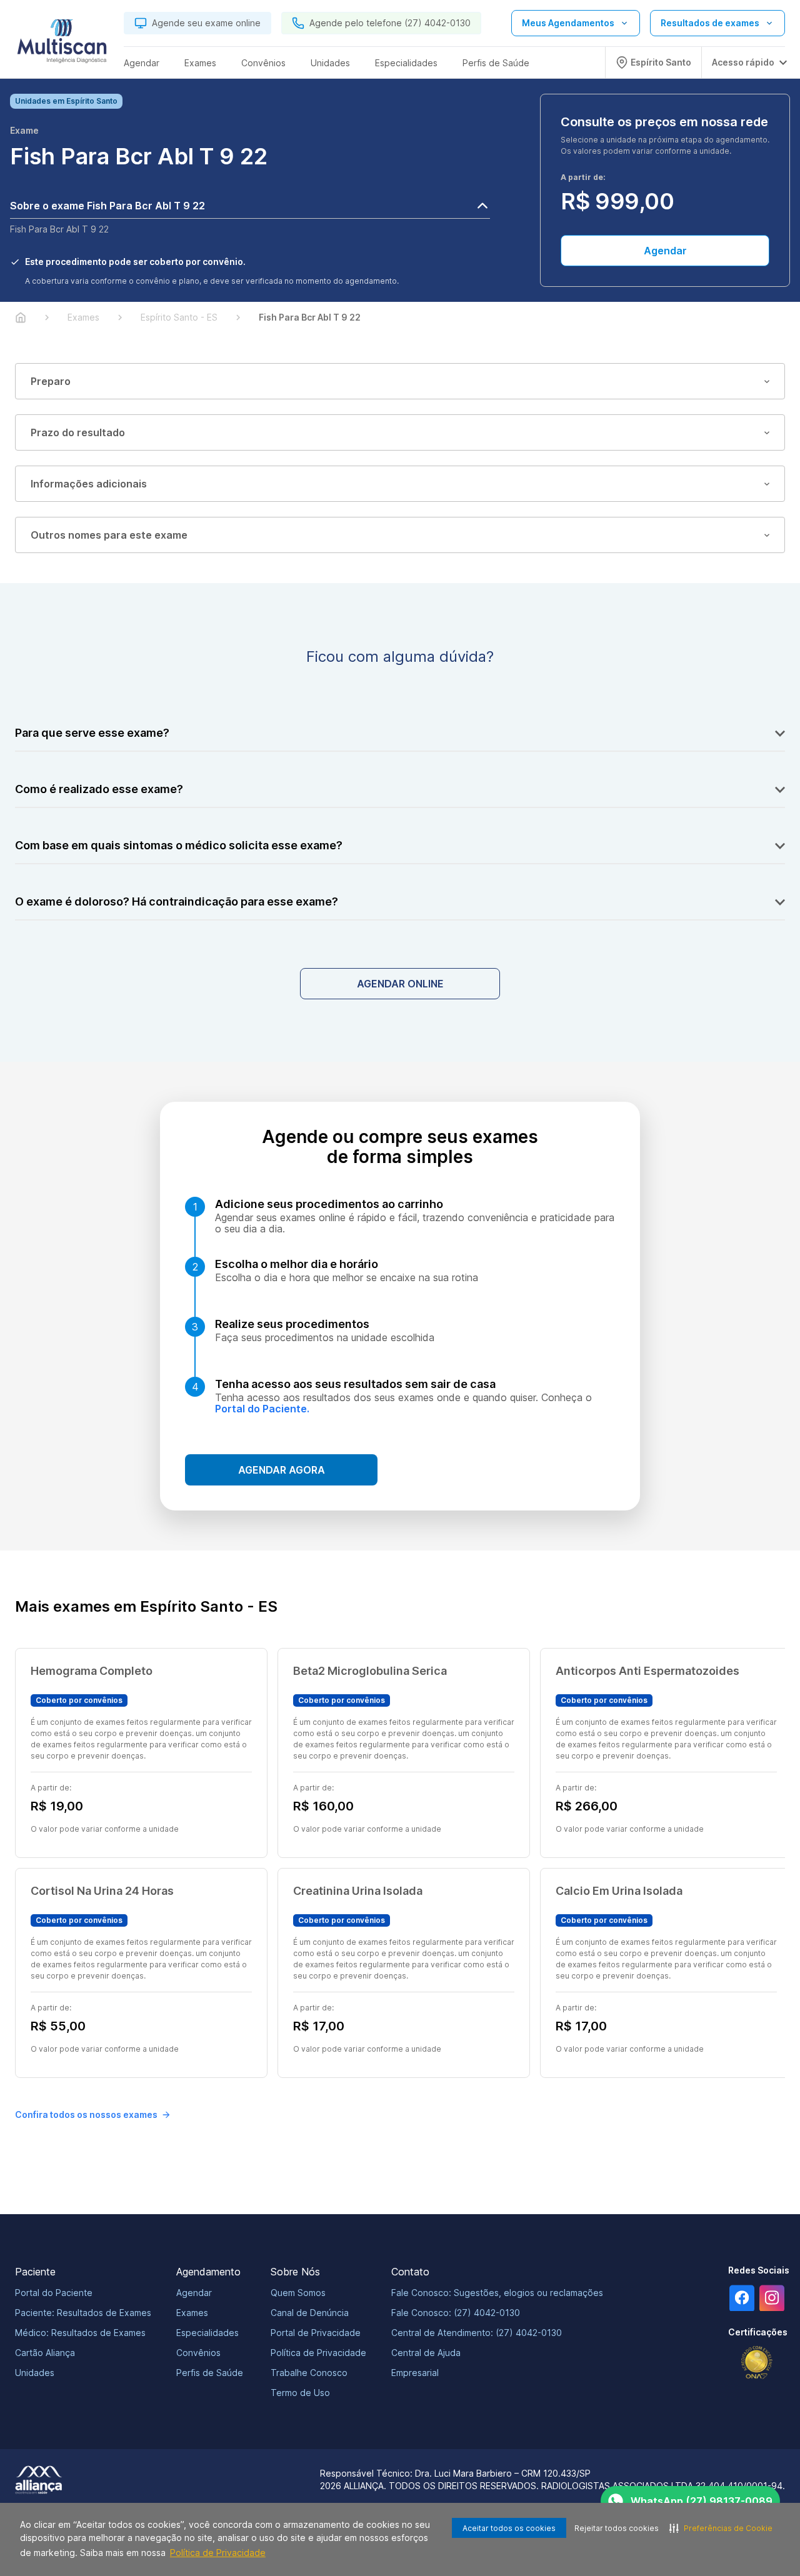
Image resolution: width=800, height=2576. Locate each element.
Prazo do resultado (78, 432)
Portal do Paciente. (262, 1409)
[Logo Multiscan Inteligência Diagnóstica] (62, 44)
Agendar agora (282, 1470)
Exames (192, 2313)
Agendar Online (400, 984)
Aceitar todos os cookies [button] (509, 2528)
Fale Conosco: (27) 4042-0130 (456, 2313)
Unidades (35, 2373)
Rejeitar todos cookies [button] (617, 2528)
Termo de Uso (300, 2393)
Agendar (665, 251)
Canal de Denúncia (310, 2313)
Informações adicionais (89, 484)
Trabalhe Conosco (309, 2373)
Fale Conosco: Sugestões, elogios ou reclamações (497, 2293)
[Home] (21, 317)
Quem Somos (298, 2293)
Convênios (198, 2353)
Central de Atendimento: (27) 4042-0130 (477, 2333)
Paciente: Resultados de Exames (83, 2313)
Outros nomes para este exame (109, 535)
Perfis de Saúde (210, 2373)
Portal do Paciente (54, 2293)
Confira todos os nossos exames (86, 2114)
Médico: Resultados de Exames (80, 2333)
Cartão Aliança (45, 2353)
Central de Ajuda (426, 2353)
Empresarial (415, 2373)
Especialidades (207, 2333)
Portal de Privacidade (316, 2333)
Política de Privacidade (218, 2553)
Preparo (51, 381)
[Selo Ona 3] (757, 2363)
